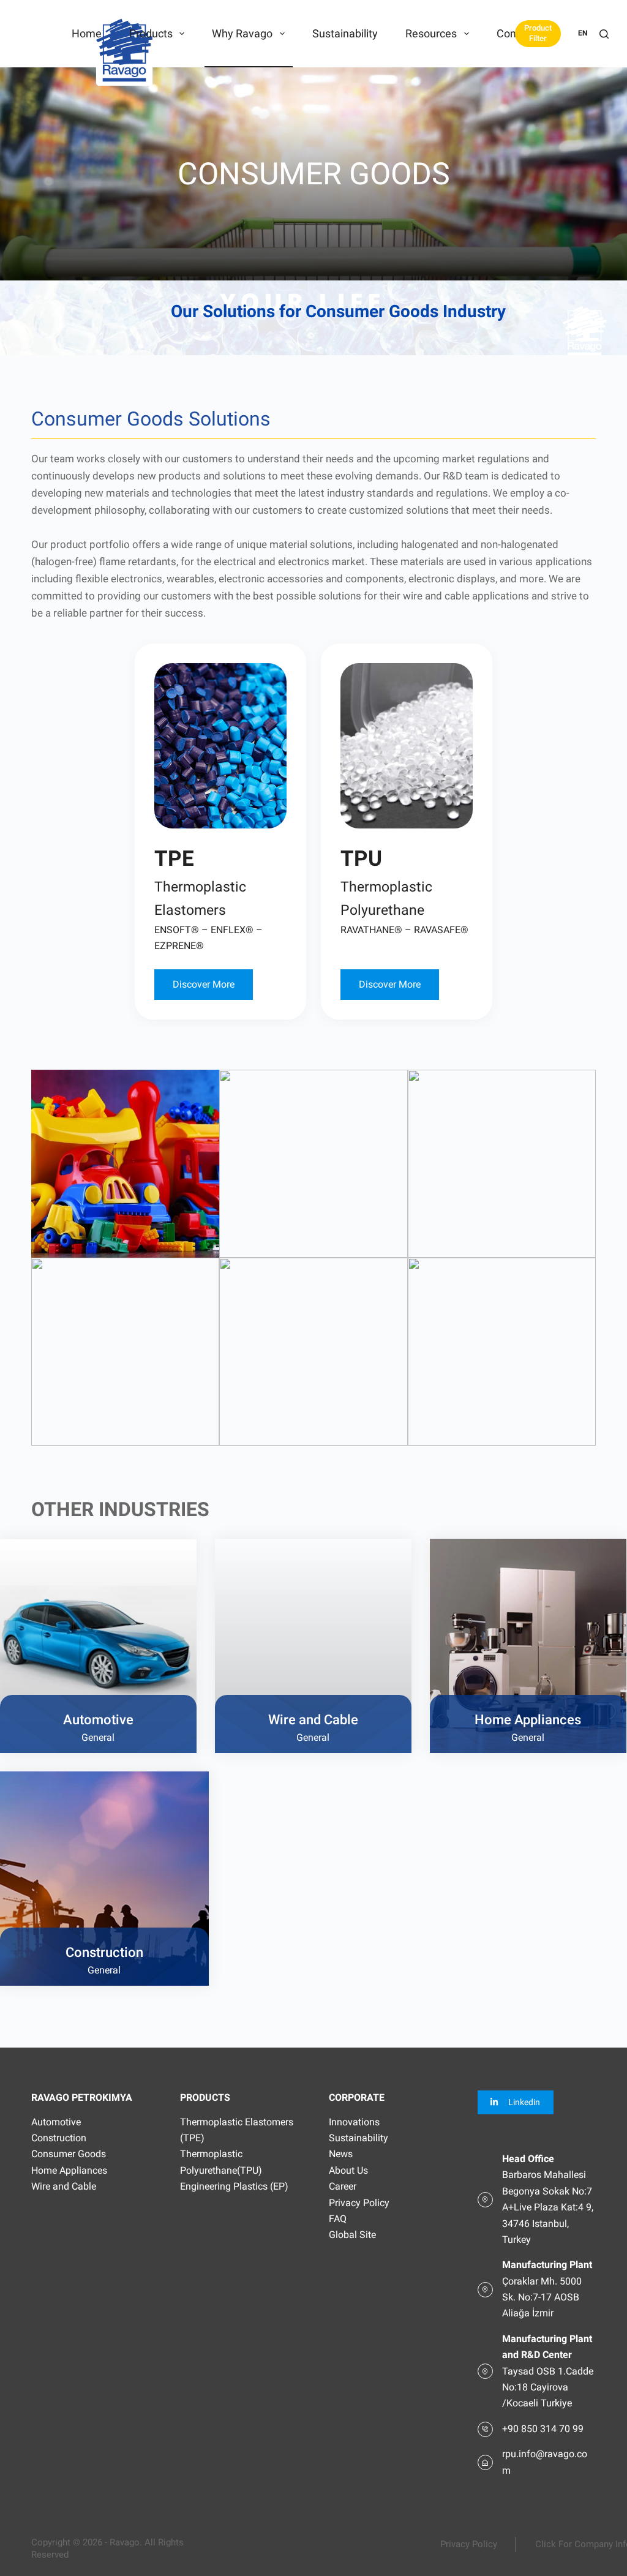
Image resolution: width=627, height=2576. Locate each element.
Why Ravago (242, 33)
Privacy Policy (359, 2203)
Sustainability (345, 33)
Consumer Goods (69, 2154)
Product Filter (538, 33)
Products (151, 33)
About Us (348, 2170)
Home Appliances (69, 2170)
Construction (59, 2138)
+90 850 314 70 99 (543, 2429)
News (341, 2154)
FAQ (338, 2219)
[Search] (604, 34)
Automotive (56, 2122)
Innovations (354, 2122)
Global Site (352, 2235)
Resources (431, 33)
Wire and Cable (64, 2186)
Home (87, 33)
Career (343, 2186)
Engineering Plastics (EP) (234, 2186)
